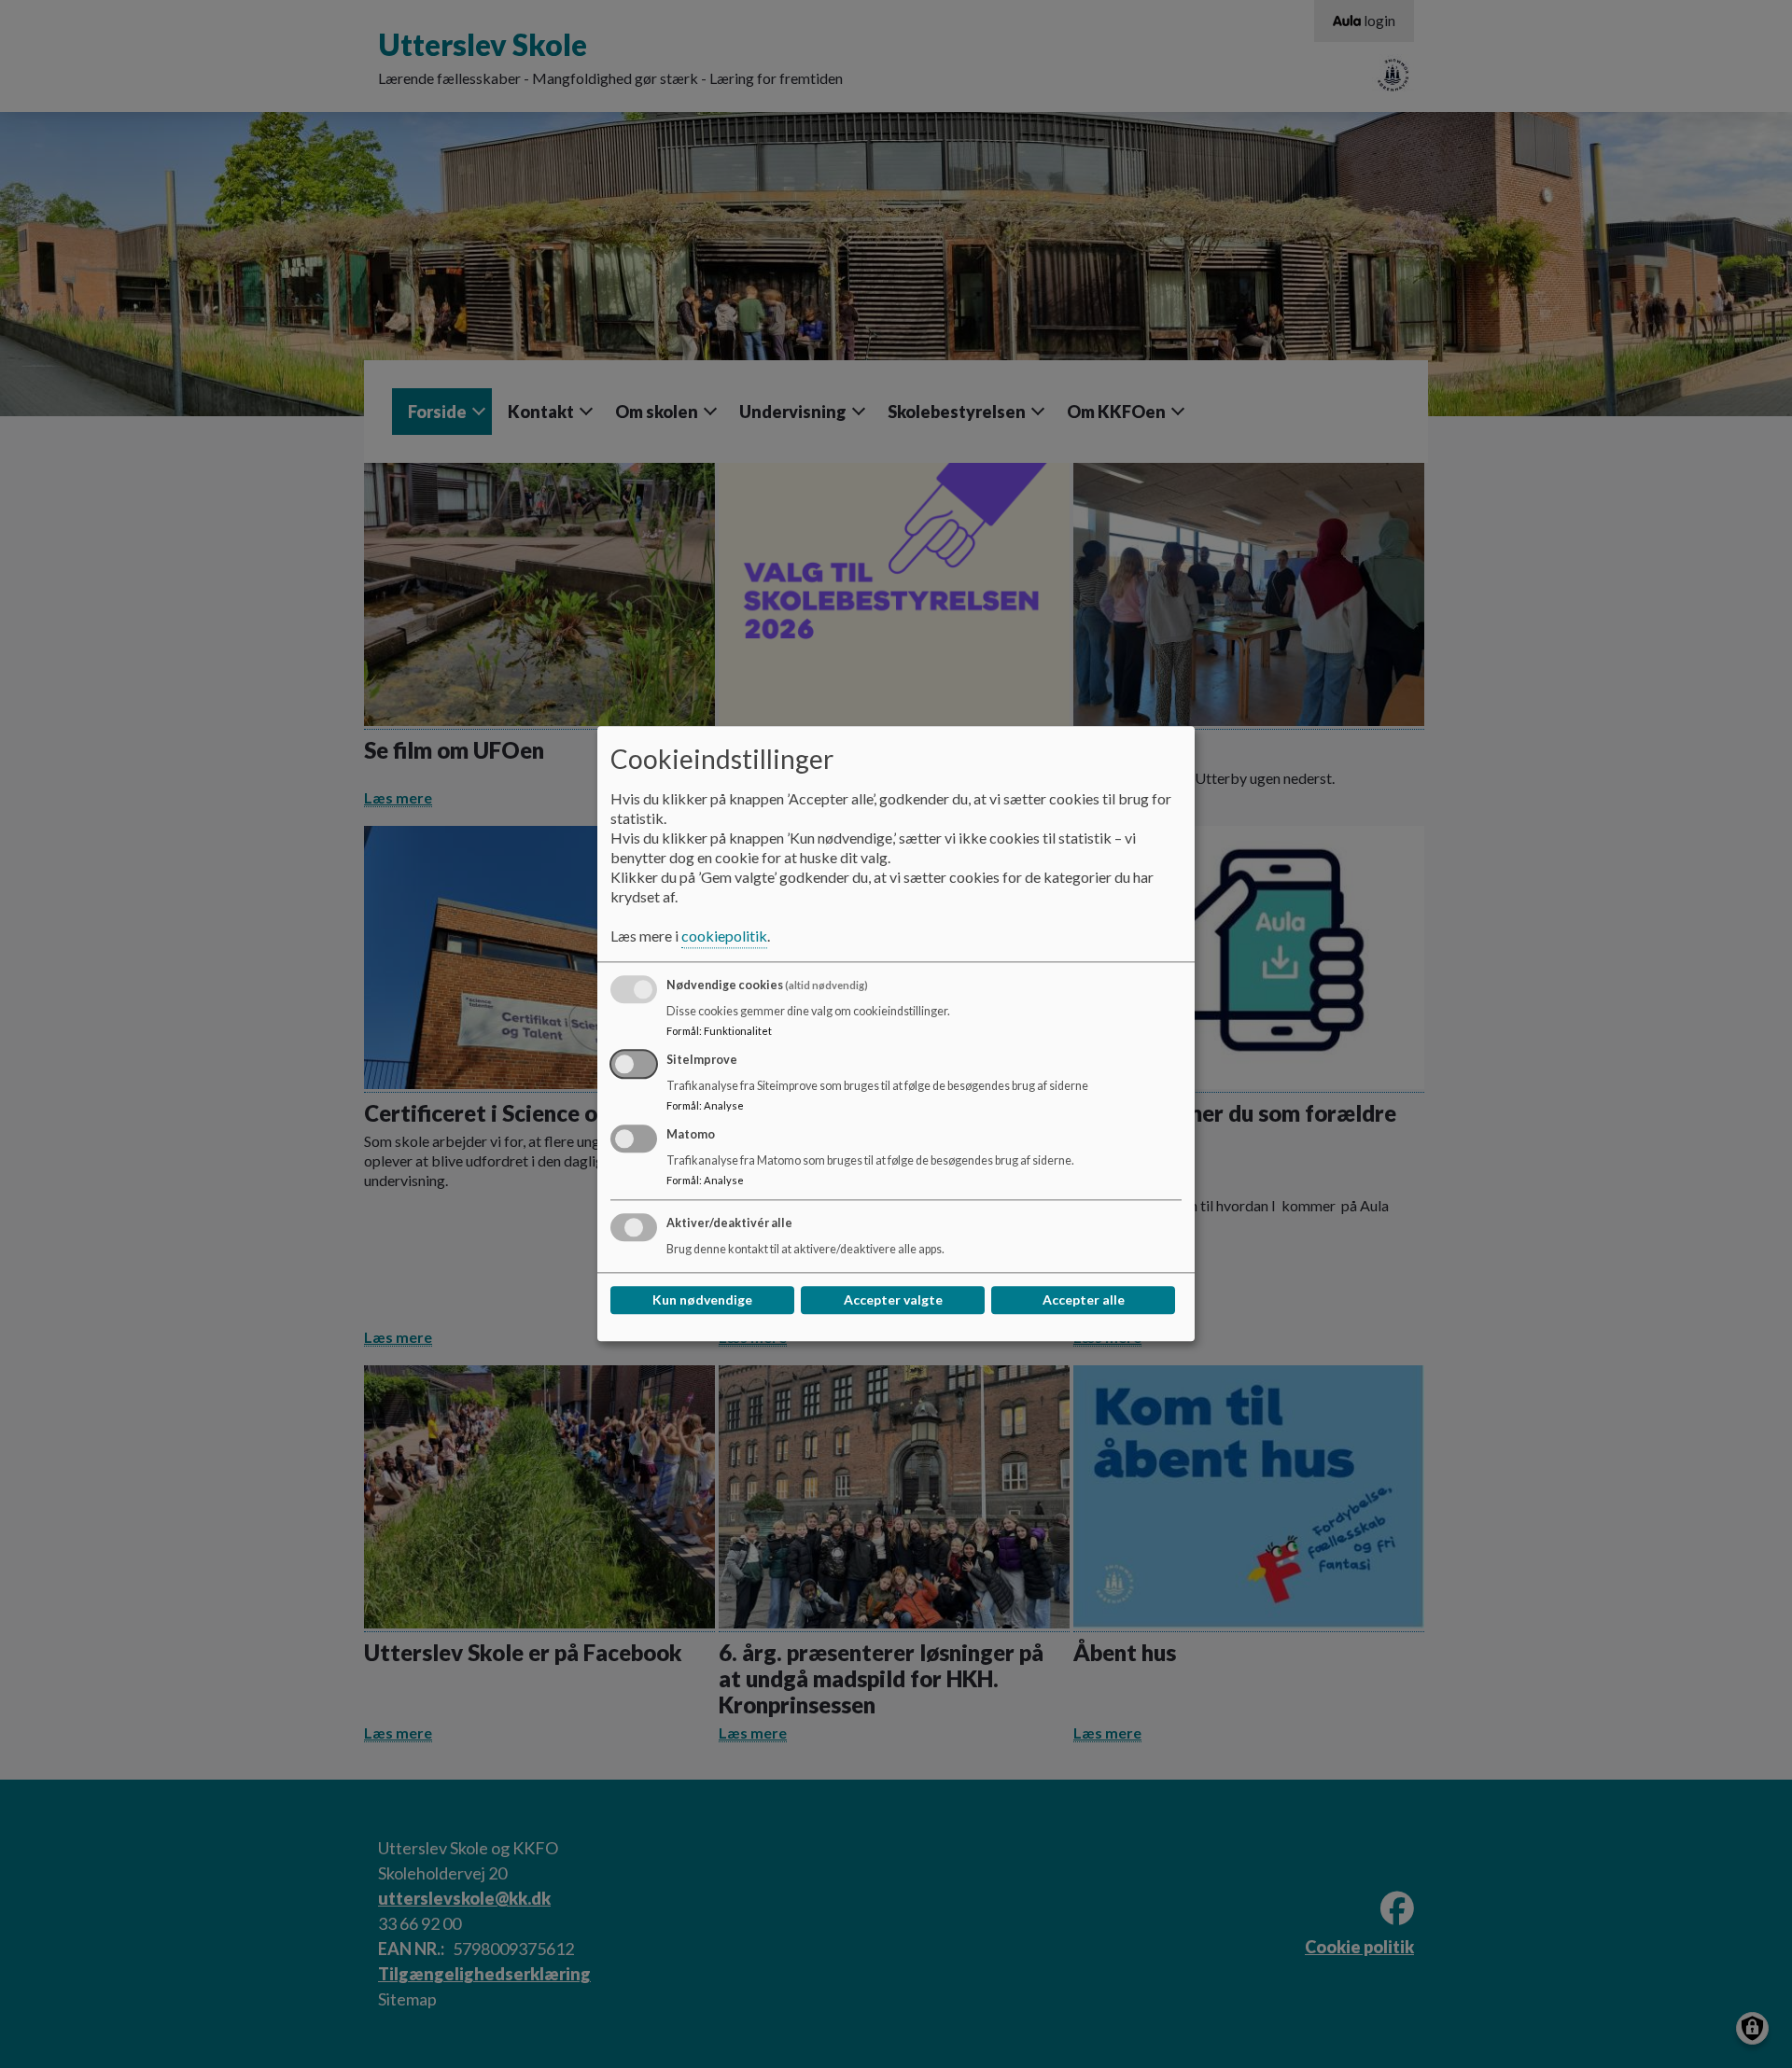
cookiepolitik (724, 936)
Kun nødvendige (702, 1300)
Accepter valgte (893, 1300)
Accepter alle (1084, 1300)
